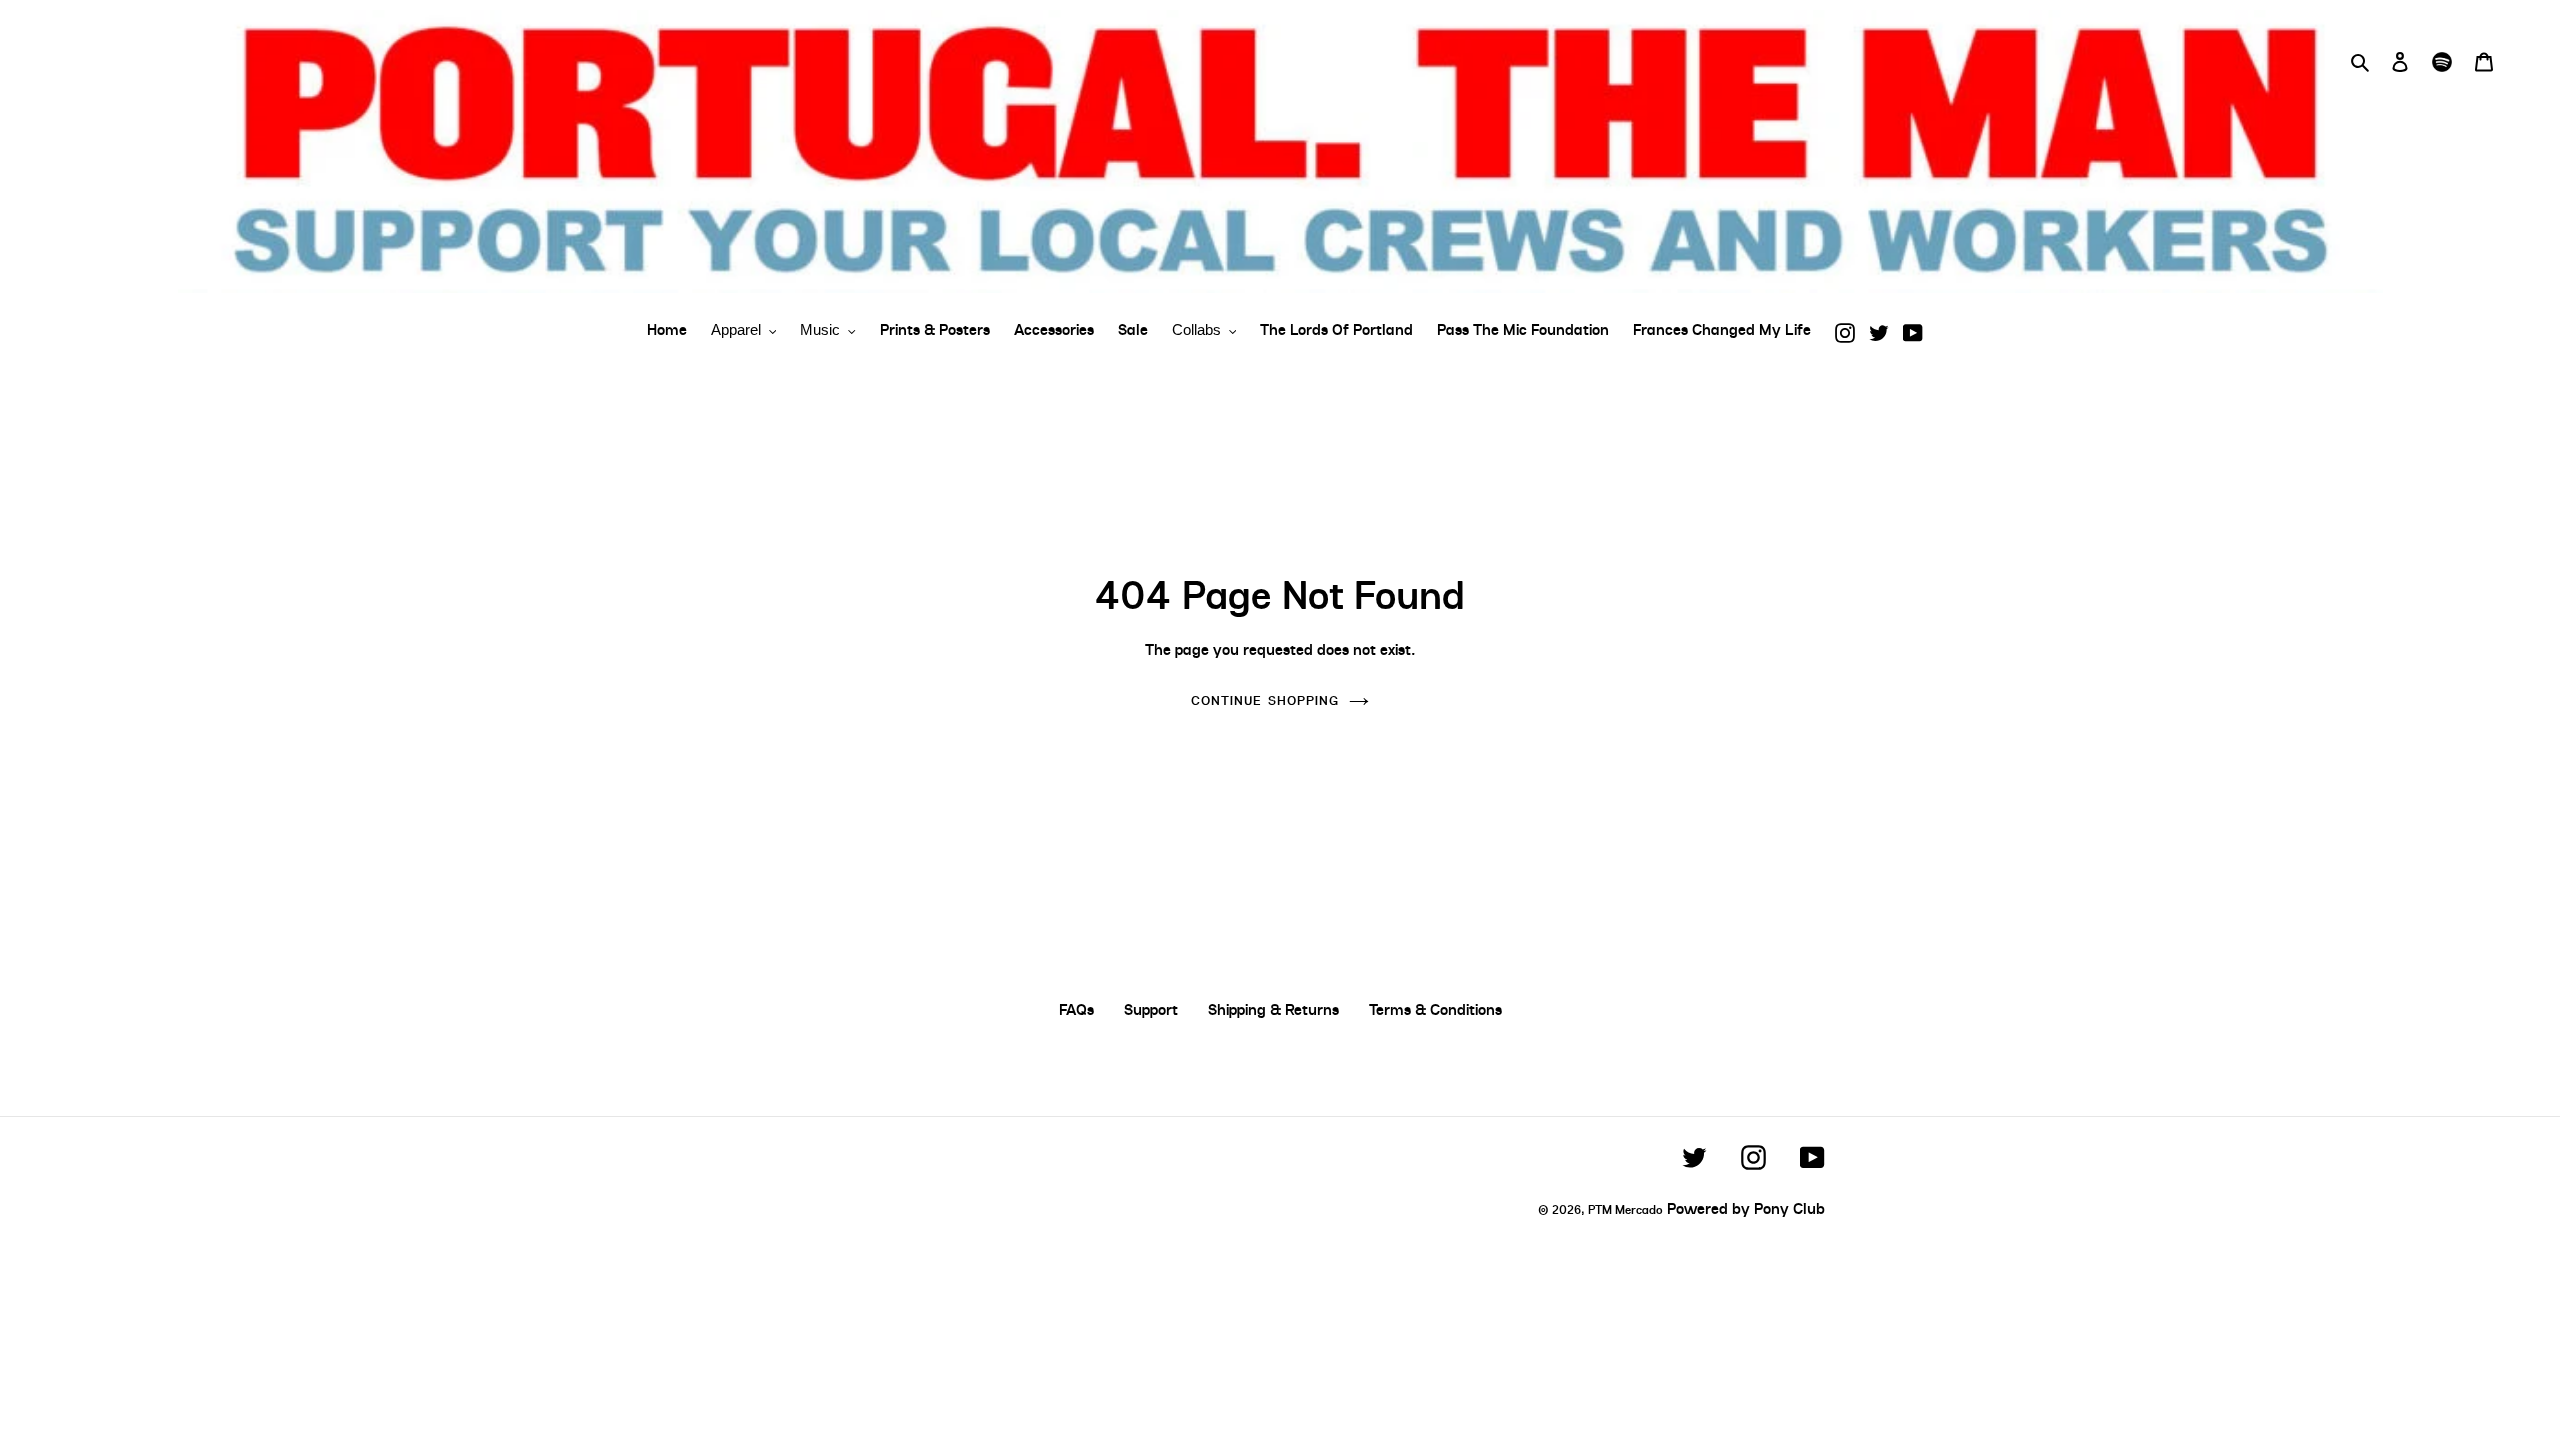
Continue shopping (1265, 701)
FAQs (1076, 1010)
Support (1151, 1010)
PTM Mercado (1625, 1210)
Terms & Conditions (1435, 1010)
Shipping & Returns (1273, 1010)
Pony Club (1789, 1209)
